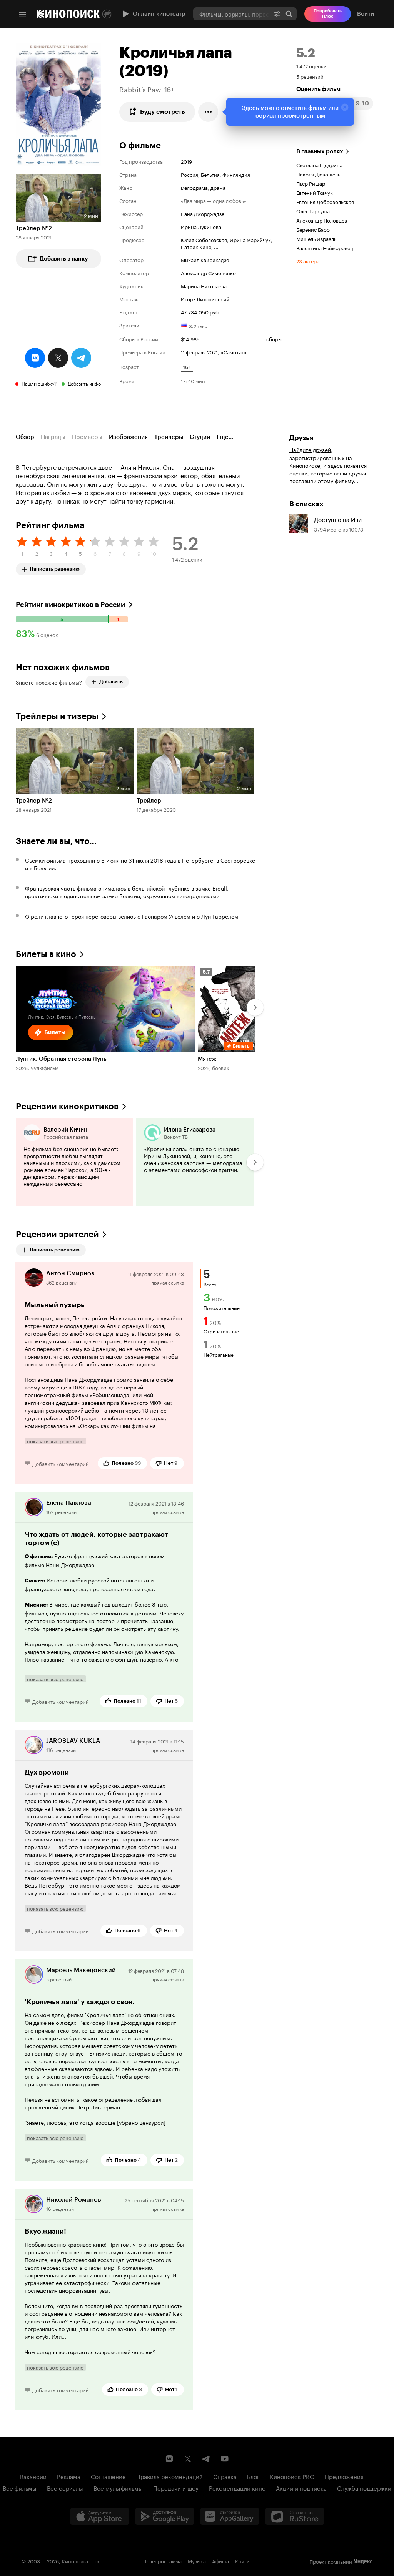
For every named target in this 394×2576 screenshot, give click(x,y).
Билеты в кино (46, 954)
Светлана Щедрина (319, 165)
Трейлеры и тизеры (57, 716)
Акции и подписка (301, 2488)
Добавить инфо (84, 383)
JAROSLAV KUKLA (73, 1741)
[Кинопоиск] (68, 14)
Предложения (344, 2476)
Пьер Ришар (311, 183)
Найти (289, 14)
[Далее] (255, 1007)
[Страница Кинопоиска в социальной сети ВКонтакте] (169, 2459)
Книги (242, 2561)
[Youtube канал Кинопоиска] (225, 2459)
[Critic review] (74, 1162)
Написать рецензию (55, 568)
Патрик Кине (196, 246)
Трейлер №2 (34, 228)
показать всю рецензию (55, 1441)
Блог (253, 2476)
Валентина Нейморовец (325, 248)
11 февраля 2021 (199, 352)
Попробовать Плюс (328, 14)
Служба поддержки (364, 2488)
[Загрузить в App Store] (100, 2516)
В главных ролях (320, 151)
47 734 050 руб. (200, 312)
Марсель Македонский (81, 1970)
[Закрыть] (345, 107)
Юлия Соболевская (204, 239)
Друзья (301, 438)
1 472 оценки (311, 66)
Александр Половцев (322, 220)
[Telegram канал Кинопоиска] (206, 2459)
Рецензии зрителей (57, 1234)
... (216, 246)
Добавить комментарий (61, 1463)
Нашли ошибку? (39, 383)
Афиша (220, 2561)
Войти (366, 14)
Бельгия (210, 174)
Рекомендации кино (237, 2488)
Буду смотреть (163, 112)
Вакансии (33, 2476)
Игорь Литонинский (205, 299)
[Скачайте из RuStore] (295, 2516)
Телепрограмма (163, 2561)
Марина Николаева (204, 286)
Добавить (111, 682)
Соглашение (108, 2476)
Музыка (197, 2561)
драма (218, 187)
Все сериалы (65, 2488)
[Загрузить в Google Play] (165, 2516)
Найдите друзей (310, 449)
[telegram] (81, 358)
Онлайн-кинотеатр (159, 14)
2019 (186, 161)
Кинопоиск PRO (292, 2476)
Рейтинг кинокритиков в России (70, 605)
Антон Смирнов (70, 1273)
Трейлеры (169, 437)
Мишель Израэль (316, 238)
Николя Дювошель (318, 174)
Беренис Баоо (313, 229)
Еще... (225, 437)
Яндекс (363, 2561)
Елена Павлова (69, 1503)
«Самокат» (234, 352)
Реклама (69, 2476)
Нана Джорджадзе (203, 213)
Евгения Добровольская (325, 201)
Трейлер (149, 801)
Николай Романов (74, 2200)
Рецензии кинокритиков (67, 1106)
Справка (225, 2476)
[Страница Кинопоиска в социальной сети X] (188, 2459)
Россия (189, 174)
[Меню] (22, 15)
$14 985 (190, 339)
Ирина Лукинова (201, 226)
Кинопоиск (75, 2561)
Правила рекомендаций (169, 2476)
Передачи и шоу (176, 2488)
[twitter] (58, 358)
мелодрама (194, 187)
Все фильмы (20, 2488)
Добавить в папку (64, 259)
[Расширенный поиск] (277, 14)
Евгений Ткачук (315, 192)
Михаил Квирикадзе (205, 259)
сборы (274, 339)
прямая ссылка (168, 1282)
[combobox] (231, 14)
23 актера (308, 261)
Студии (200, 437)
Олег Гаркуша (313, 211)
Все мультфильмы (118, 2488)
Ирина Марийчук (250, 239)
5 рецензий (310, 76)
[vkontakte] (35, 358)
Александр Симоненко (208, 273)
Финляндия (236, 174)
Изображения (128, 437)
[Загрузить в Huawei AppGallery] (230, 2516)
